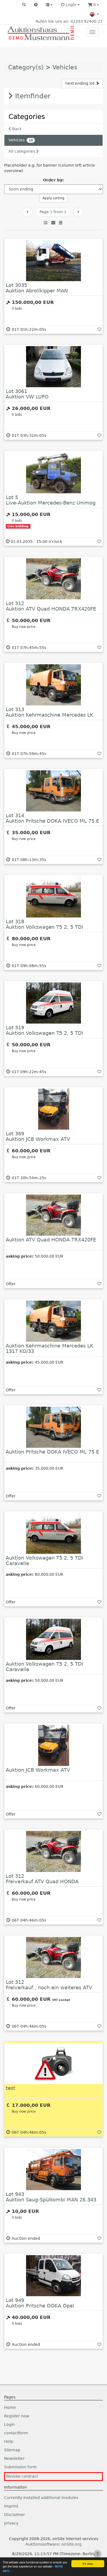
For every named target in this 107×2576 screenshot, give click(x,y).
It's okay (88, 2564)
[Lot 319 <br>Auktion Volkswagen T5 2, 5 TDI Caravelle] (54, 1003)
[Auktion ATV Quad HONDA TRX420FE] (54, 1215)
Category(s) (26, 67)
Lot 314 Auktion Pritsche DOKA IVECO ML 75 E (52, 818)
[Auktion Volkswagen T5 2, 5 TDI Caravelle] (54, 1533)
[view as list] (46, 223)
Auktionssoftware (42, 2544)
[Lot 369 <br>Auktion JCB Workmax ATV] (54, 1109)
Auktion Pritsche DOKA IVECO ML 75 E (52, 1452)
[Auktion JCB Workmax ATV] (54, 1745)
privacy (11, 2523)
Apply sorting (54, 198)
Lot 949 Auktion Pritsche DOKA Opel (40, 2303)
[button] (24, 5)
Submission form (20, 2467)
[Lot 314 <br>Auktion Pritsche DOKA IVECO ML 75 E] (54, 791)
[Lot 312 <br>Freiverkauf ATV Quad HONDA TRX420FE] (54, 1851)
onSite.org (71, 2544)
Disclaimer (15, 2515)
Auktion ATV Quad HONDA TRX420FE (51, 1240)
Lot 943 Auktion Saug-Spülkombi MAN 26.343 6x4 (51, 2200)
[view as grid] (53, 223)
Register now (17, 2416)
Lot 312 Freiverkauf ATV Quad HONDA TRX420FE (42, 1881)
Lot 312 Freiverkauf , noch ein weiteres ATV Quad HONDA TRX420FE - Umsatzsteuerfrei (49, 1990)
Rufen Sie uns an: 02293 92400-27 (69, 21)
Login (9, 2424)
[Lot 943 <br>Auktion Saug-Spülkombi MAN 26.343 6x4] (54, 2170)
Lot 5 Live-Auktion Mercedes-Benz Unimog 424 (51, 503)
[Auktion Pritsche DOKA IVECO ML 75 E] (54, 1427)
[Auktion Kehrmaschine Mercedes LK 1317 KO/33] (54, 1321)
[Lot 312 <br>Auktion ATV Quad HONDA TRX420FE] (54, 579)
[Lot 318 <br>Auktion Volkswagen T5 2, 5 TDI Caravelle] (54, 897)
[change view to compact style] (61, 223)
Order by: (54, 180)
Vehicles (65, 67)
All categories (22, 151)
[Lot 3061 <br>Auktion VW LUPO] (54, 367)
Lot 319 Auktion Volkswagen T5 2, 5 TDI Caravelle (44, 1033)
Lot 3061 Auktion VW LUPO (27, 394)
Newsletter (14, 2458)
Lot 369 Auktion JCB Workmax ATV (38, 1136)
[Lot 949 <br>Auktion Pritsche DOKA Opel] (54, 2276)
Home (10, 2407)
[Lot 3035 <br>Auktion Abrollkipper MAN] (54, 261)
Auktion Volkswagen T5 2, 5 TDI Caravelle (44, 1561)
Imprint (11, 2506)
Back (16, 129)
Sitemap (12, 2450)
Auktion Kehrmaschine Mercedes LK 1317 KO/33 (50, 1348)
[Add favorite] (99, 329)
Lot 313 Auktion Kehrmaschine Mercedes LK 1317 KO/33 (50, 715)
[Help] (36, 5)
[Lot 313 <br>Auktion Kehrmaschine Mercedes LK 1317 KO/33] (54, 685)
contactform (16, 2433)
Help (9, 2441)
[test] (54, 2064)
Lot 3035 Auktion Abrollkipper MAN (37, 288)
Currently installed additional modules (41, 2498)
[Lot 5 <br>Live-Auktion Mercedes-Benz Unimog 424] (54, 473)
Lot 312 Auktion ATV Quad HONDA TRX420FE (51, 606)
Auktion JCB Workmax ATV (38, 1770)
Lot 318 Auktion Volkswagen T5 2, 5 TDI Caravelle (44, 927)
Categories (27, 117)
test (10, 2088)
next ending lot (80, 83)
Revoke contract (22, 2476)
